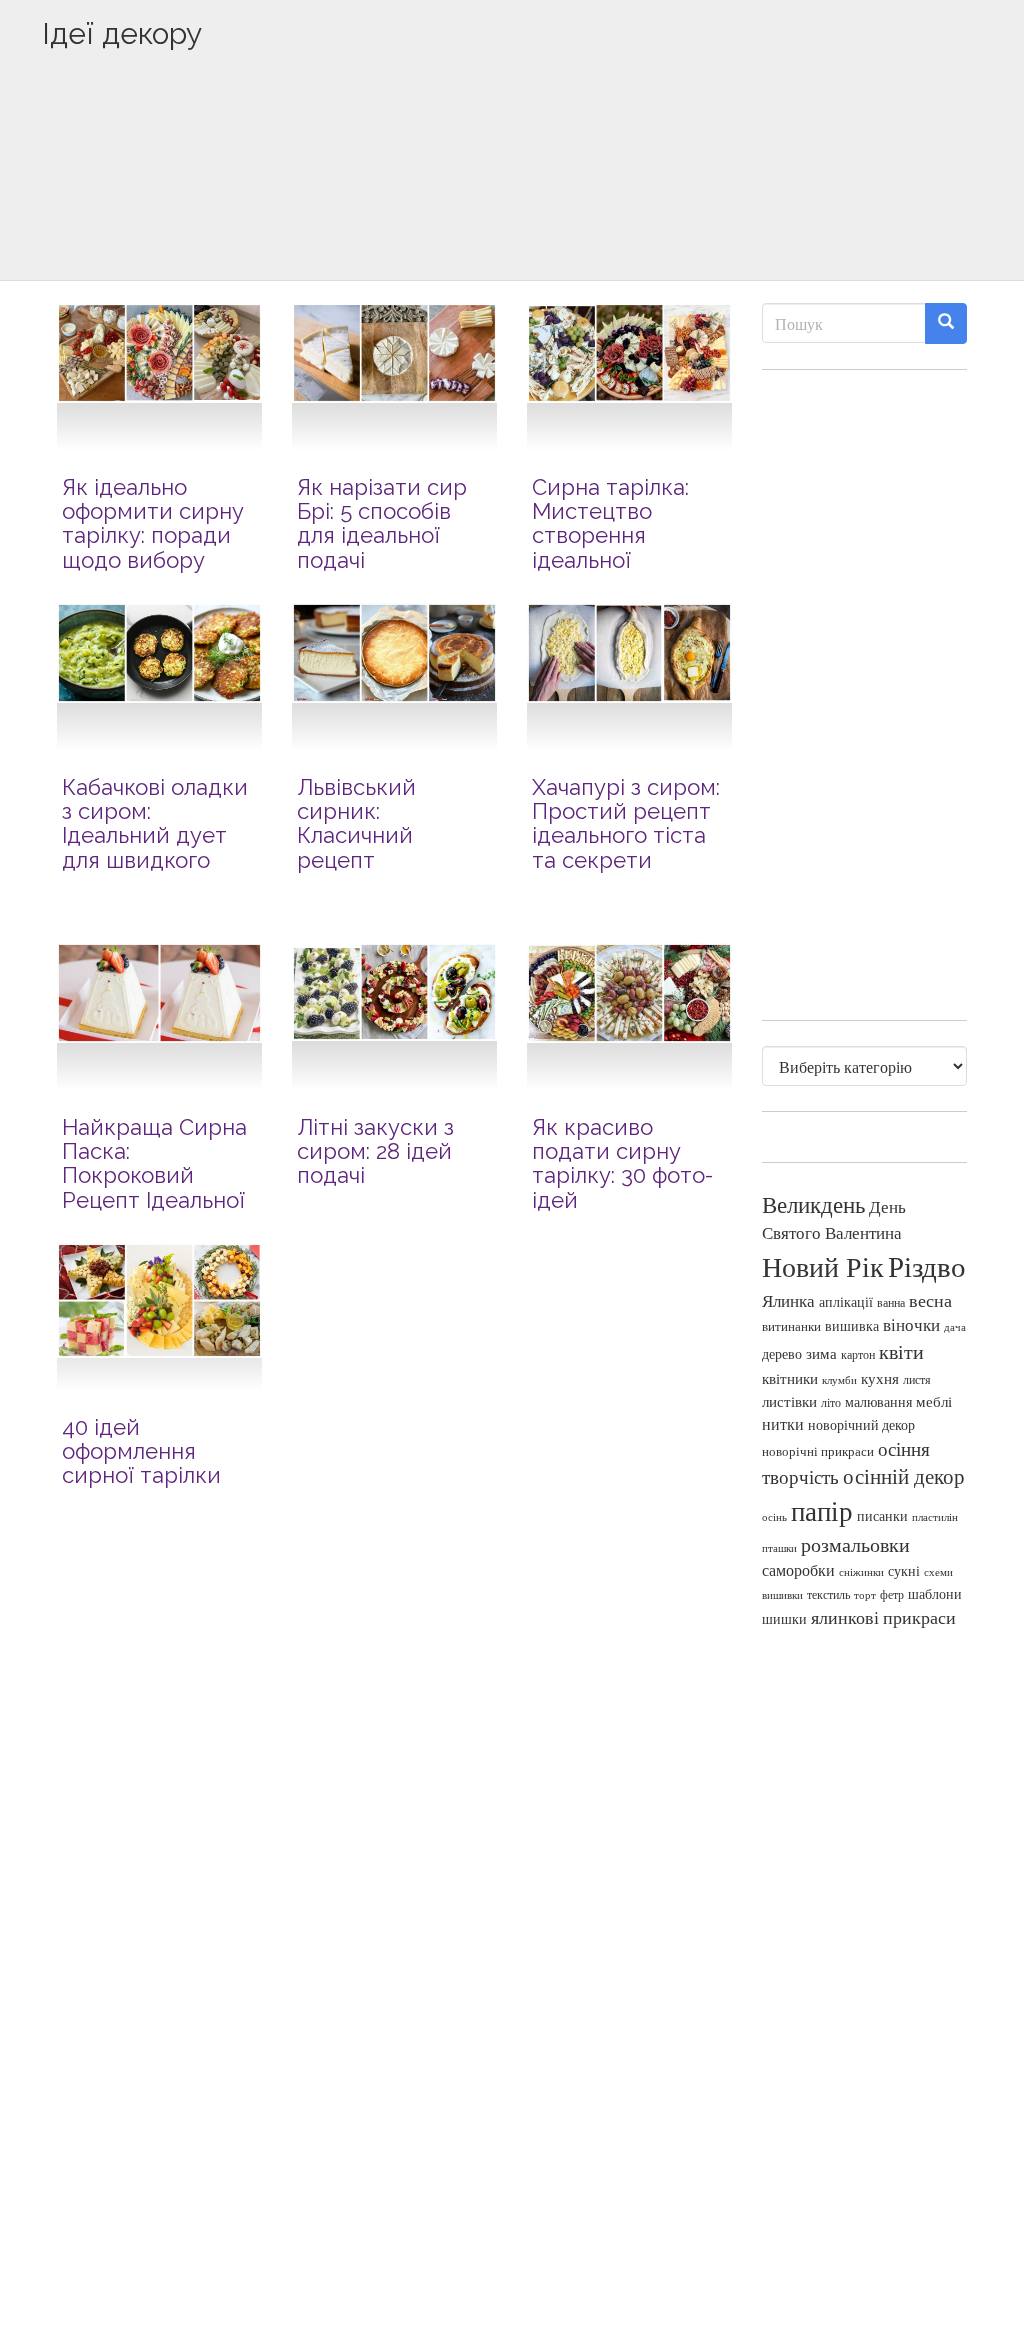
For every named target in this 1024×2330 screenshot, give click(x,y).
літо (831, 1402)
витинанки (791, 1326)
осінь (774, 1516)
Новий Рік (823, 1266)
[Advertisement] (512, 197)
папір (822, 1510)
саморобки (798, 1570)
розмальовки (855, 1544)
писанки (882, 1515)
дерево (782, 1354)
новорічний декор (861, 1425)
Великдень (813, 1204)
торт (865, 1595)
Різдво (927, 1265)
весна (930, 1300)
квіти (901, 1351)
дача (955, 1327)
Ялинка (788, 1300)
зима (821, 1353)
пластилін (935, 1517)
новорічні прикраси (818, 1451)
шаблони (935, 1593)
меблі (934, 1401)
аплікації (846, 1301)
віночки (911, 1324)
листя (917, 1379)
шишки (784, 1619)
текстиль (828, 1594)
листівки (789, 1401)
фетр (892, 1594)
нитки (783, 1424)
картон (858, 1354)
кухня (880, 1378)
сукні (904, 1570)
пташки (779, 1547)
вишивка (852, 1325)
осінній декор (904, 1476)
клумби (839, 1379)
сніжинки (861, 1571)
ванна (891, 1302)
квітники (790, 1378)
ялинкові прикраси (883, 1617)
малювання (878, 1401)
